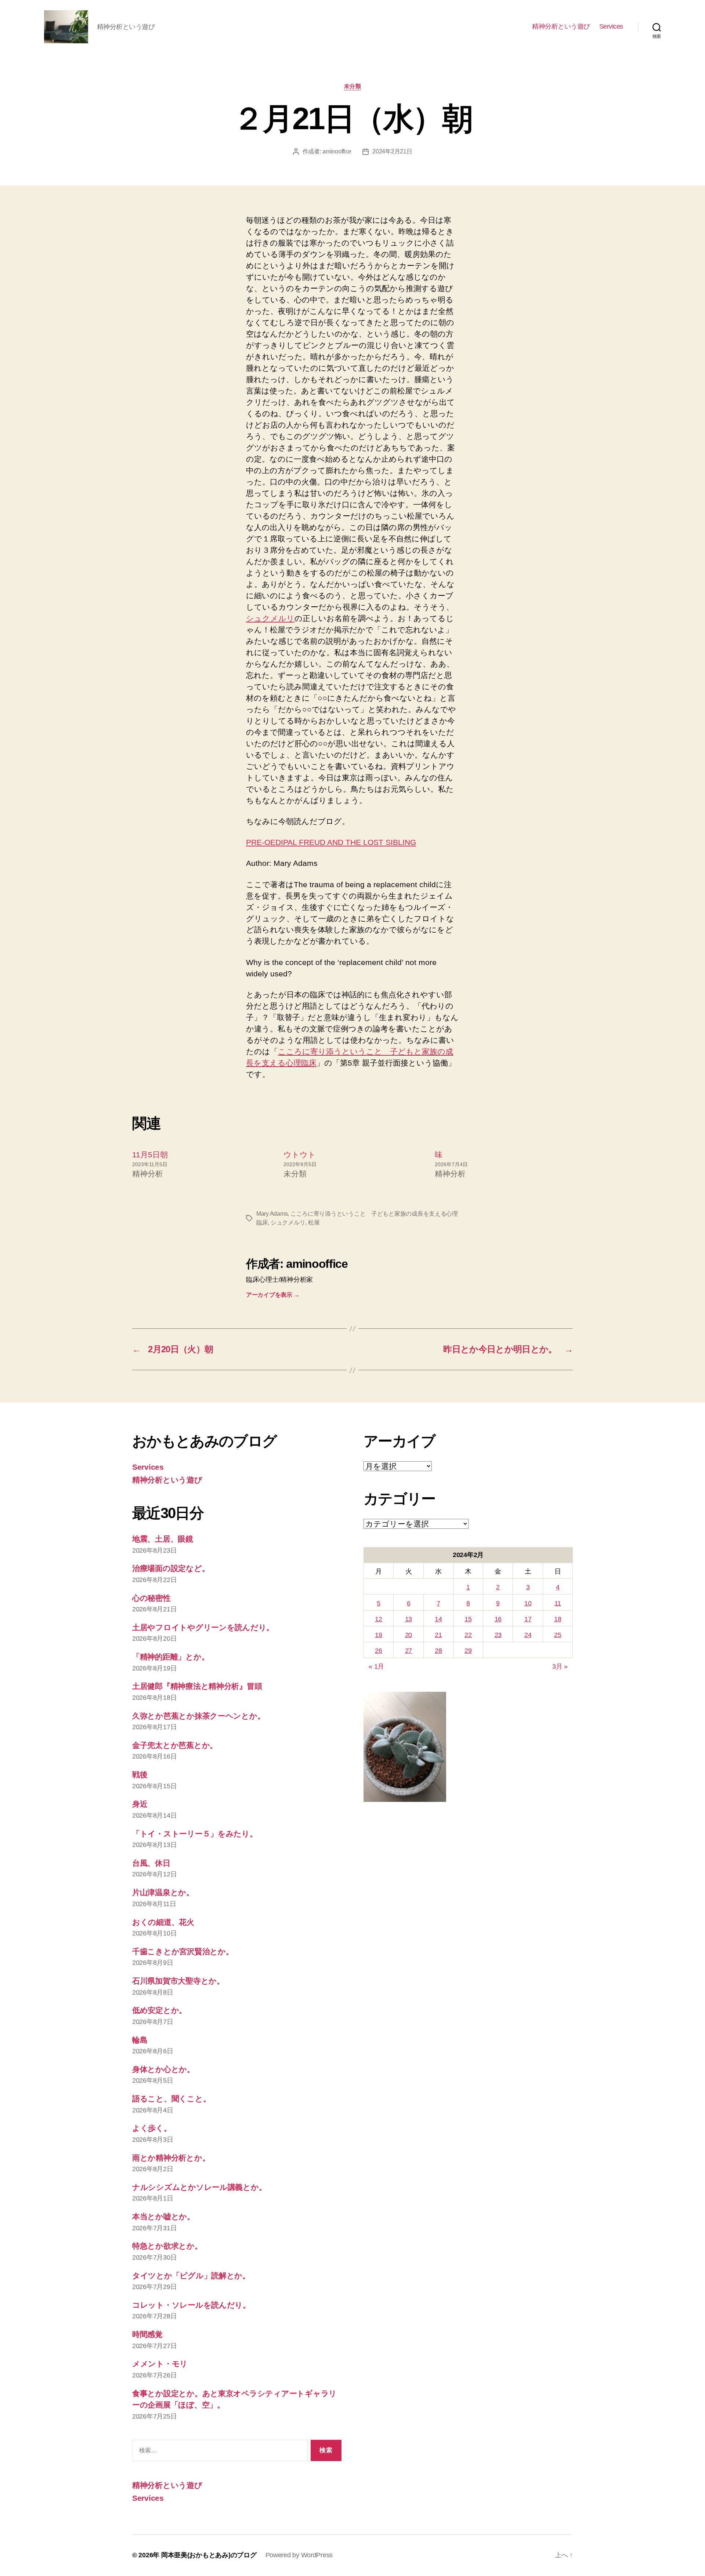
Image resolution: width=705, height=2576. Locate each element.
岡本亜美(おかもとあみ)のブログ (209, 2555)
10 (528, 1603)
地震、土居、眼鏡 (163, 1539)
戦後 (140, 1775)
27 (408, 1651)
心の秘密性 (151, 1598)
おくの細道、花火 (163, 1922)
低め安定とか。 (159, 2010)
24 (528, 1635)
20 (408, 1635)
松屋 (314, 1222)
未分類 (353, 86)
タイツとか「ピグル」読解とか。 (191, 2276)
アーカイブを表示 (273, 1295)
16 (498, 1619)
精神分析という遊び (561, 26)
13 (408, 1619)
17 (528, 1619)
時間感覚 (147, 2334)
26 (378, 1651)
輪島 (140, 2040)
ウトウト (300, 1155)
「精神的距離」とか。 (171, 1657)
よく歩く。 (152, 2128)
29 (468, 1651)
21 (438, 1635)
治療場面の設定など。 (171, 1568)
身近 (140, 1804)
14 (438, 1619)
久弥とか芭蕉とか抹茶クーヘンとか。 (198, 1716)
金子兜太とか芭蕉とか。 (175, 1745)
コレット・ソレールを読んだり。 (191, 2305)
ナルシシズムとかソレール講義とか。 (199, 2187)
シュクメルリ (270, 618)
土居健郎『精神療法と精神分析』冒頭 (197, 1686)
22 (468, 1635)
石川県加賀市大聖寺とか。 (178, 1981)
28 (438, 1651)
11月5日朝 (150, 1155)
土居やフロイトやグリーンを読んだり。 (203, 1627)
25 (558, 1635)
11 (558, 1603)
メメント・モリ (160, 2364)
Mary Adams (272, 1214)
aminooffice (337, 151)
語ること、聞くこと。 (171, 2099)
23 (498, 1635)
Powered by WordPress (299, 2555)
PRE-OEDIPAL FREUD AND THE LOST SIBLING (331, 842)
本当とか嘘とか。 (163, 2216)
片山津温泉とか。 (163, 1892)
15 (468, 1619)
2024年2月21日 (392, 151)
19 (378, 1635)
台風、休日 (151, 1863)
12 (378, 1619)
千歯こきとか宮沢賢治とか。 (183, 1951)
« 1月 (376, 1666)
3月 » (560, 1666)
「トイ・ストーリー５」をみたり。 (195, 1834)
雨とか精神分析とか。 (171, 2158)
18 (558, 1619)
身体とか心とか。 (163, 2069)
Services (611, 26)
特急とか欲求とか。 (167, 2246)
